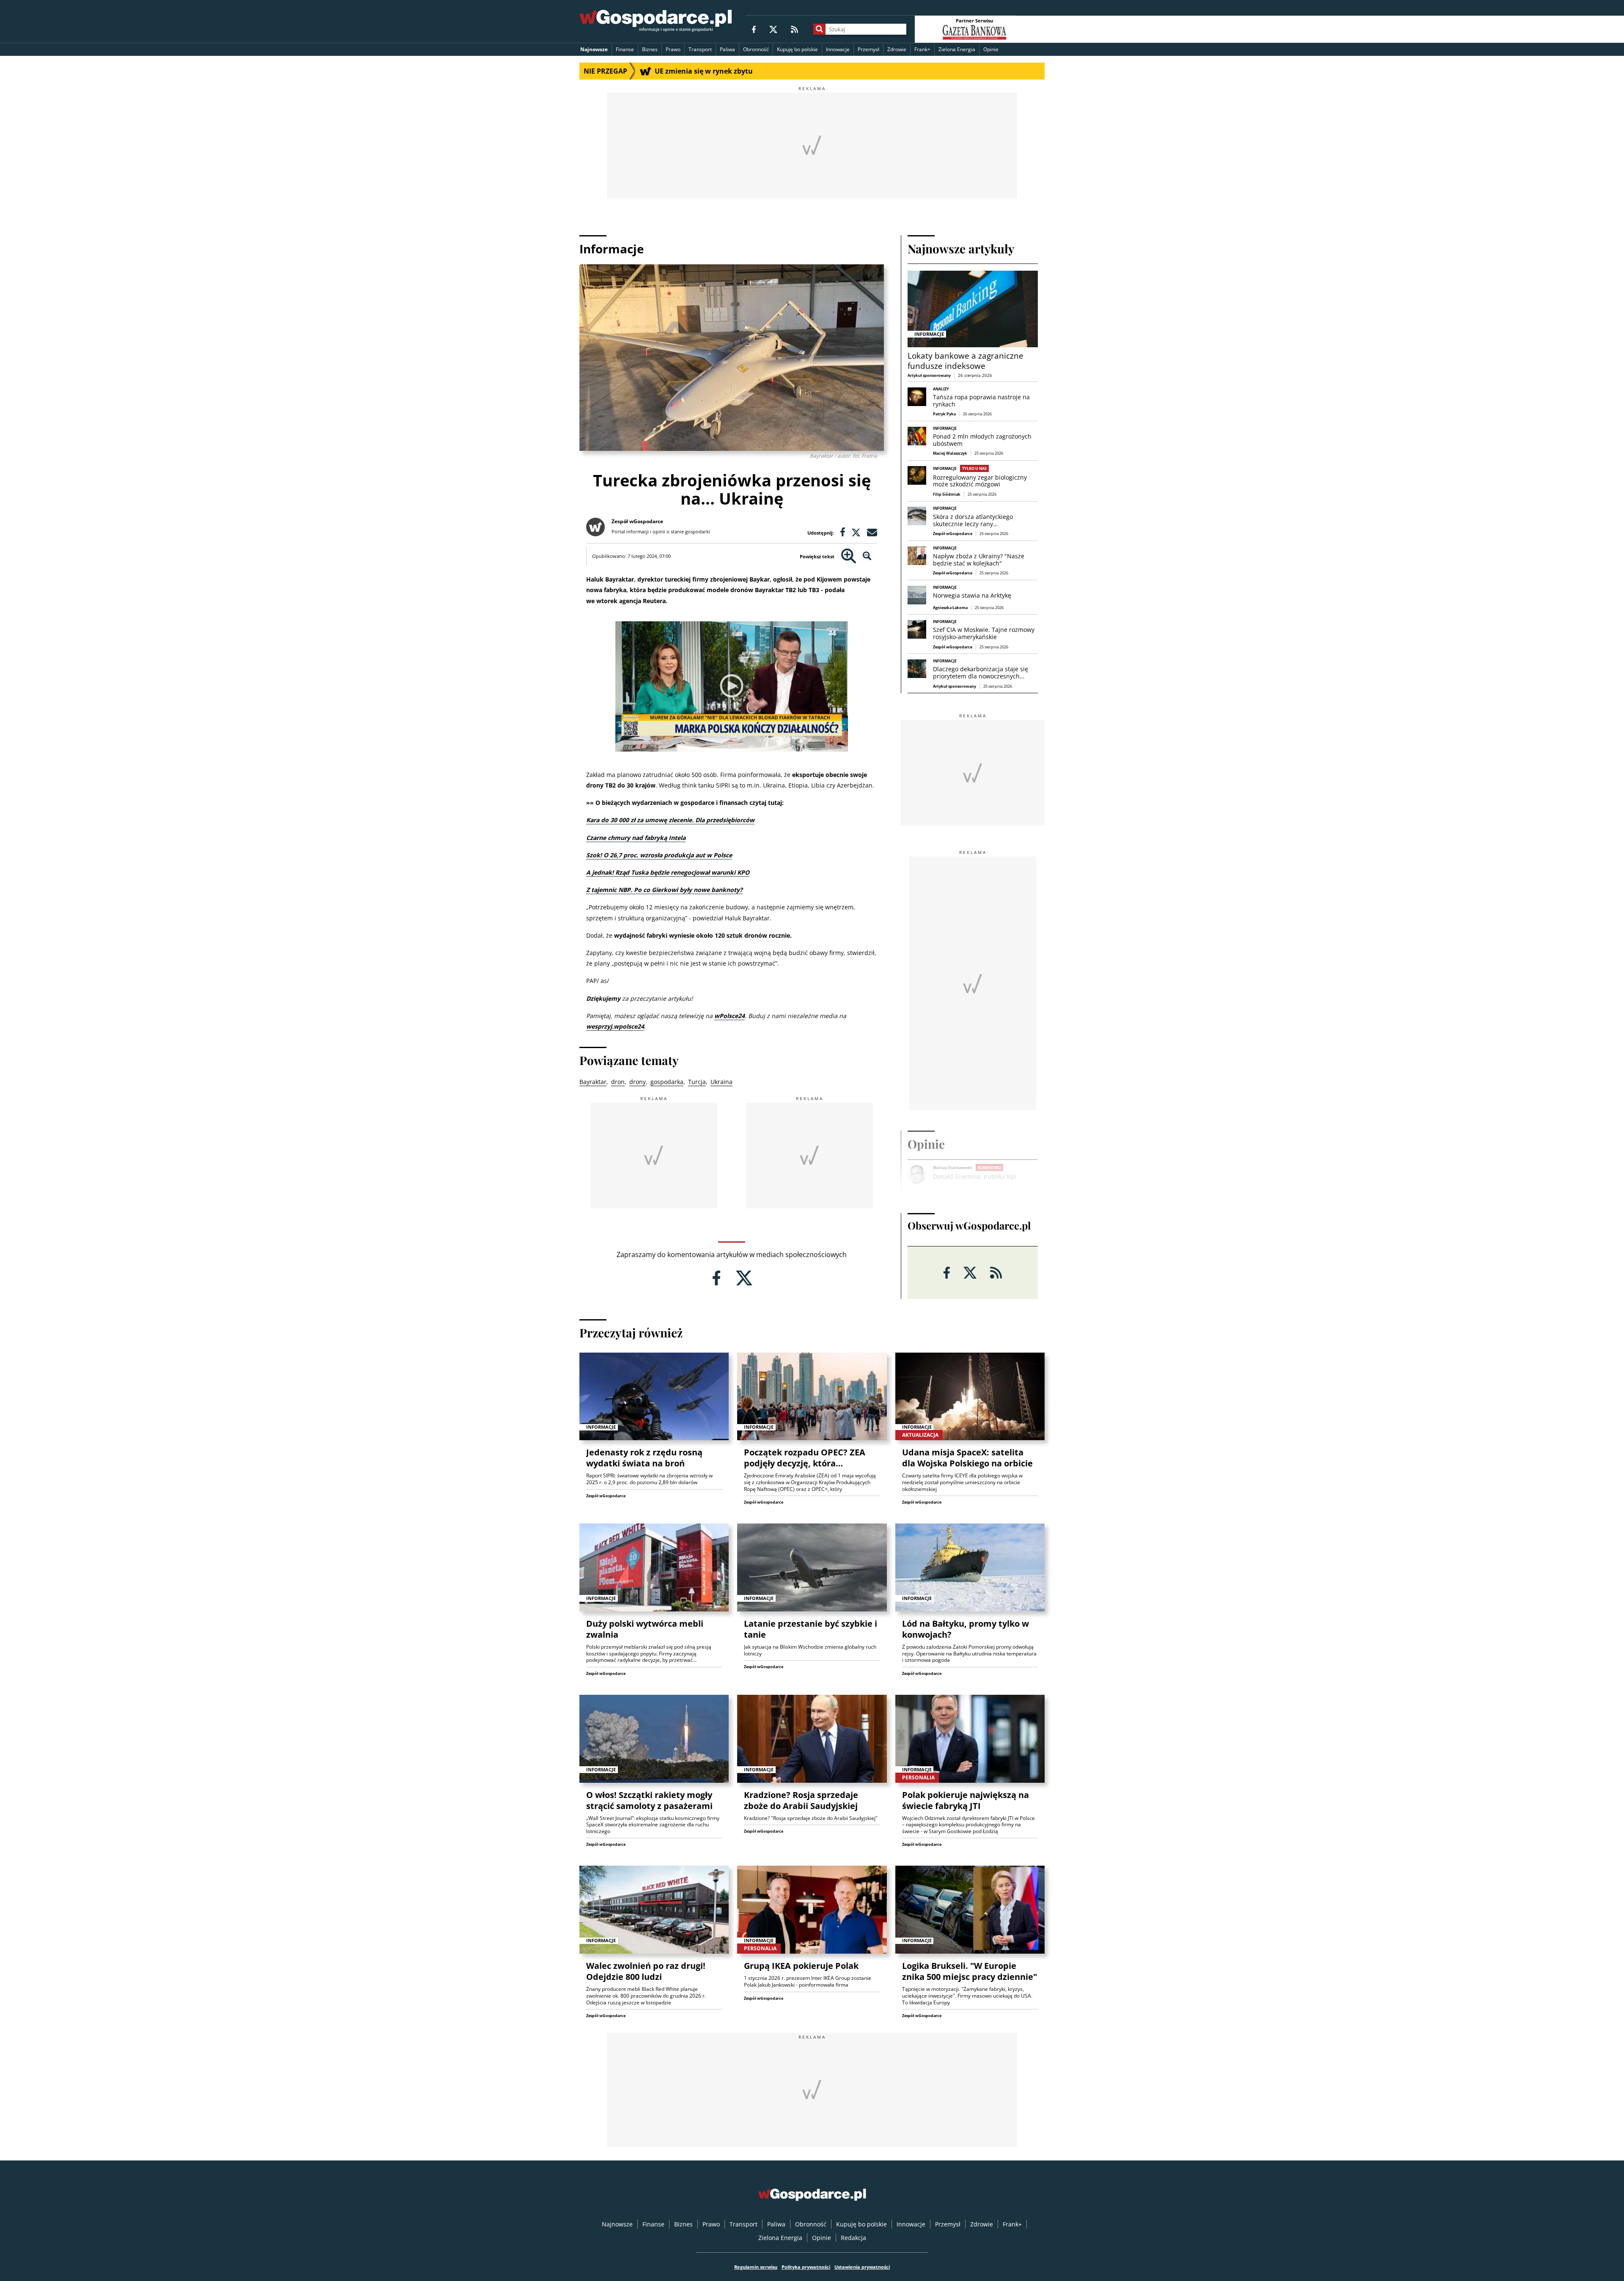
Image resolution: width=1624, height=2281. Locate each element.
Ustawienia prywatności (862, 2267)
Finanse (625, 49)
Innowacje (838, 49)
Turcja (697, 1082)
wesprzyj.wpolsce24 (615, 1026)
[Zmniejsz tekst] (867, 556)
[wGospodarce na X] (773, 29)
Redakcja (853, 2238)
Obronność (756, 49)
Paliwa (727, 49)
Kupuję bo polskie (797, 49)
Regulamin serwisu (756, 2267)
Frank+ (922, 49)
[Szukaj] (819, 29)
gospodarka (667, 1082)
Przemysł (868, 49)
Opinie (991, 49)
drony (638, 1082)
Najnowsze (594, 49)
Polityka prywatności (806, 2267)
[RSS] (794, 29)
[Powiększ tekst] (849, 556)
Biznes (650, 49)
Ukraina (721, 1082)
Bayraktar (593, 1082)
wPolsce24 (730, 1016)
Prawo (673, 49)
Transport (700, 49)
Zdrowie (897, 49)
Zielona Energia (957, 49)
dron (618, 1082)
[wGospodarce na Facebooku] (754, 29)
